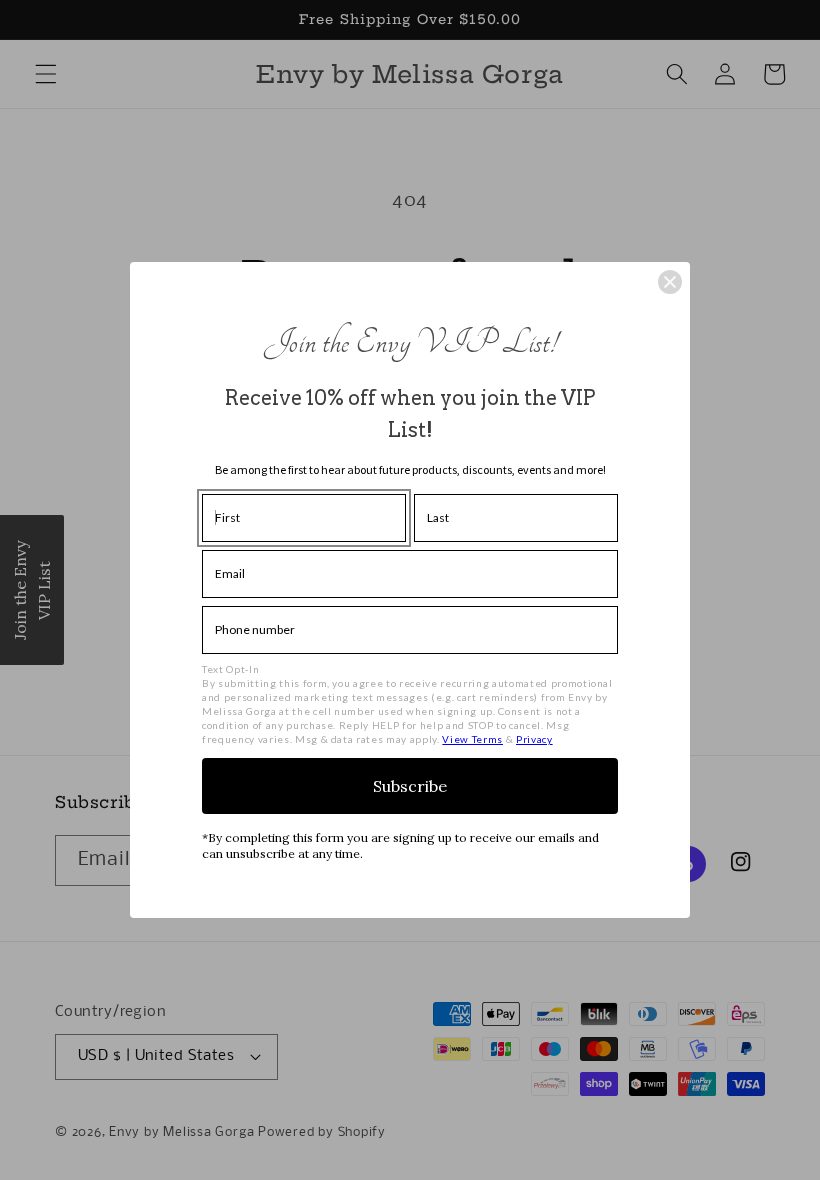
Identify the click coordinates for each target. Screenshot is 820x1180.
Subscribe (410, 786)
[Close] (670, 282)
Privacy (534, 739)
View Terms (472, 739)
